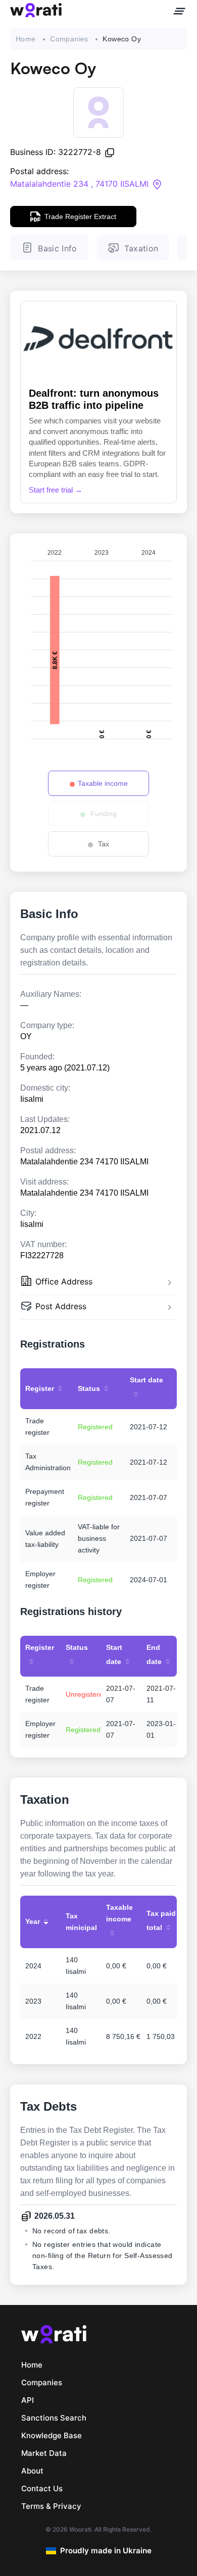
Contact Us (42, 2488)
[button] (98, 1283)
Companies (69, 39)
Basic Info (57, 248)
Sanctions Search (54, 2418)
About (32, 2471)
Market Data (44, 2453)
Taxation (141, 248)
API (28, 2400)
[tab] (98, 1283)
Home (26, 39)
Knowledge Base (52, 2435)
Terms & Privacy (51, 2506)
